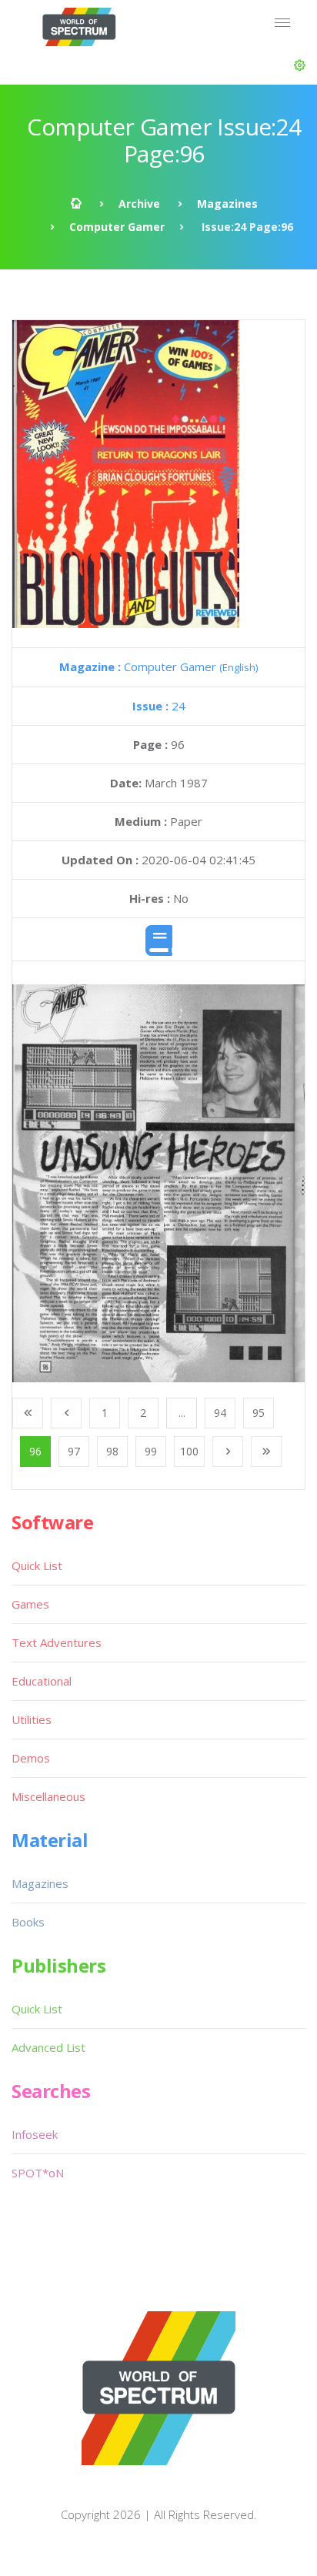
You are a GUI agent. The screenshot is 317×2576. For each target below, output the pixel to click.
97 (74, 1451)
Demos (31, 1758)
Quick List (37, 1565)
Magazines (227, 204)
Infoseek (35, 2134)
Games (30, 1604)
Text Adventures (57, 1642)
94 (220, 1413)
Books (28, 1922)
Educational (42, 1681)
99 (151, 1451)
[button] (300, 65)
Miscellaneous (48, 1796)
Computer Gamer (117, 227)
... (182, 1413)
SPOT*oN (38, 2173)
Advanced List (48, 2047)
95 (259, 1413)
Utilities (32, 1719)
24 (159, 706)
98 (112, 1451)
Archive (139, 204)
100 (189, 1451)
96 (35, 1451)
